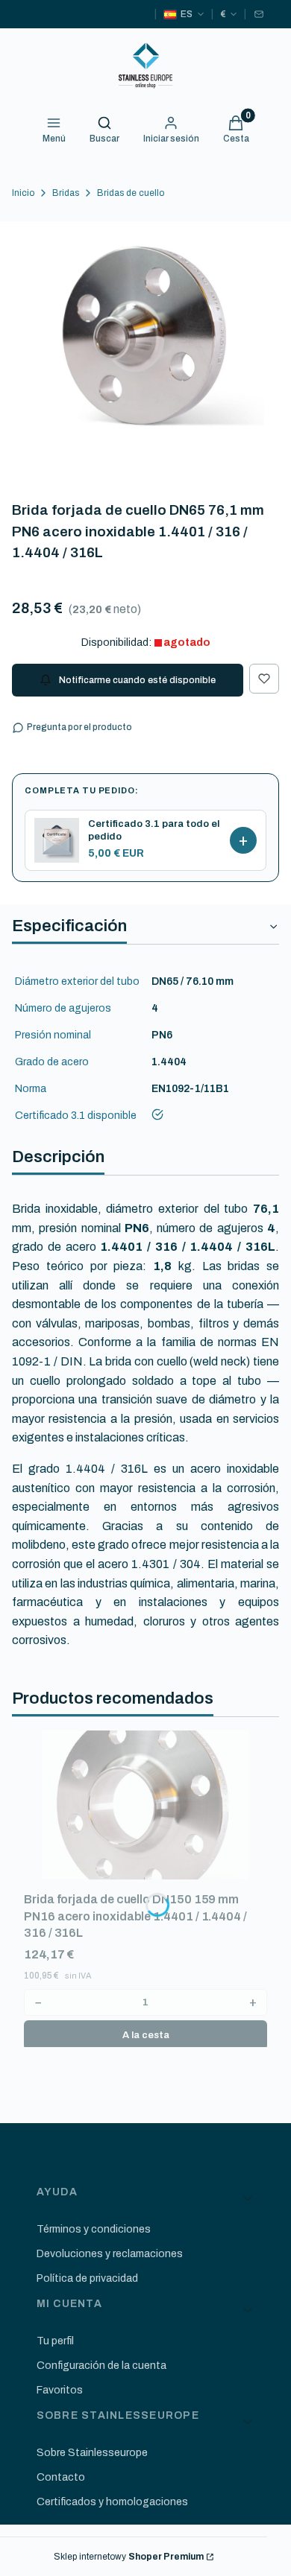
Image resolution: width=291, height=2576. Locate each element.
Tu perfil (55, 2341)
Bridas (66, 193)
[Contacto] (259, 14)
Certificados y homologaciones (112, 2502)
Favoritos (60, 2390)
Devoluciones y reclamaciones (110, 2254)
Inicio (23, 193)
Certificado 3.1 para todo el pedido (154, 830)
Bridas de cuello (131, 193)
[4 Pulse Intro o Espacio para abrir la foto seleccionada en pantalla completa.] (145, 343)
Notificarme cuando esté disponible (137, 680)
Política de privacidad (87, 2278)
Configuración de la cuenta (101, 2366)
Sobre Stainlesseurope (92, 2453)
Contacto (61, 2477)
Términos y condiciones (94, 2229)
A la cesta (146, 2035)
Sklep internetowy (129, 2557)
